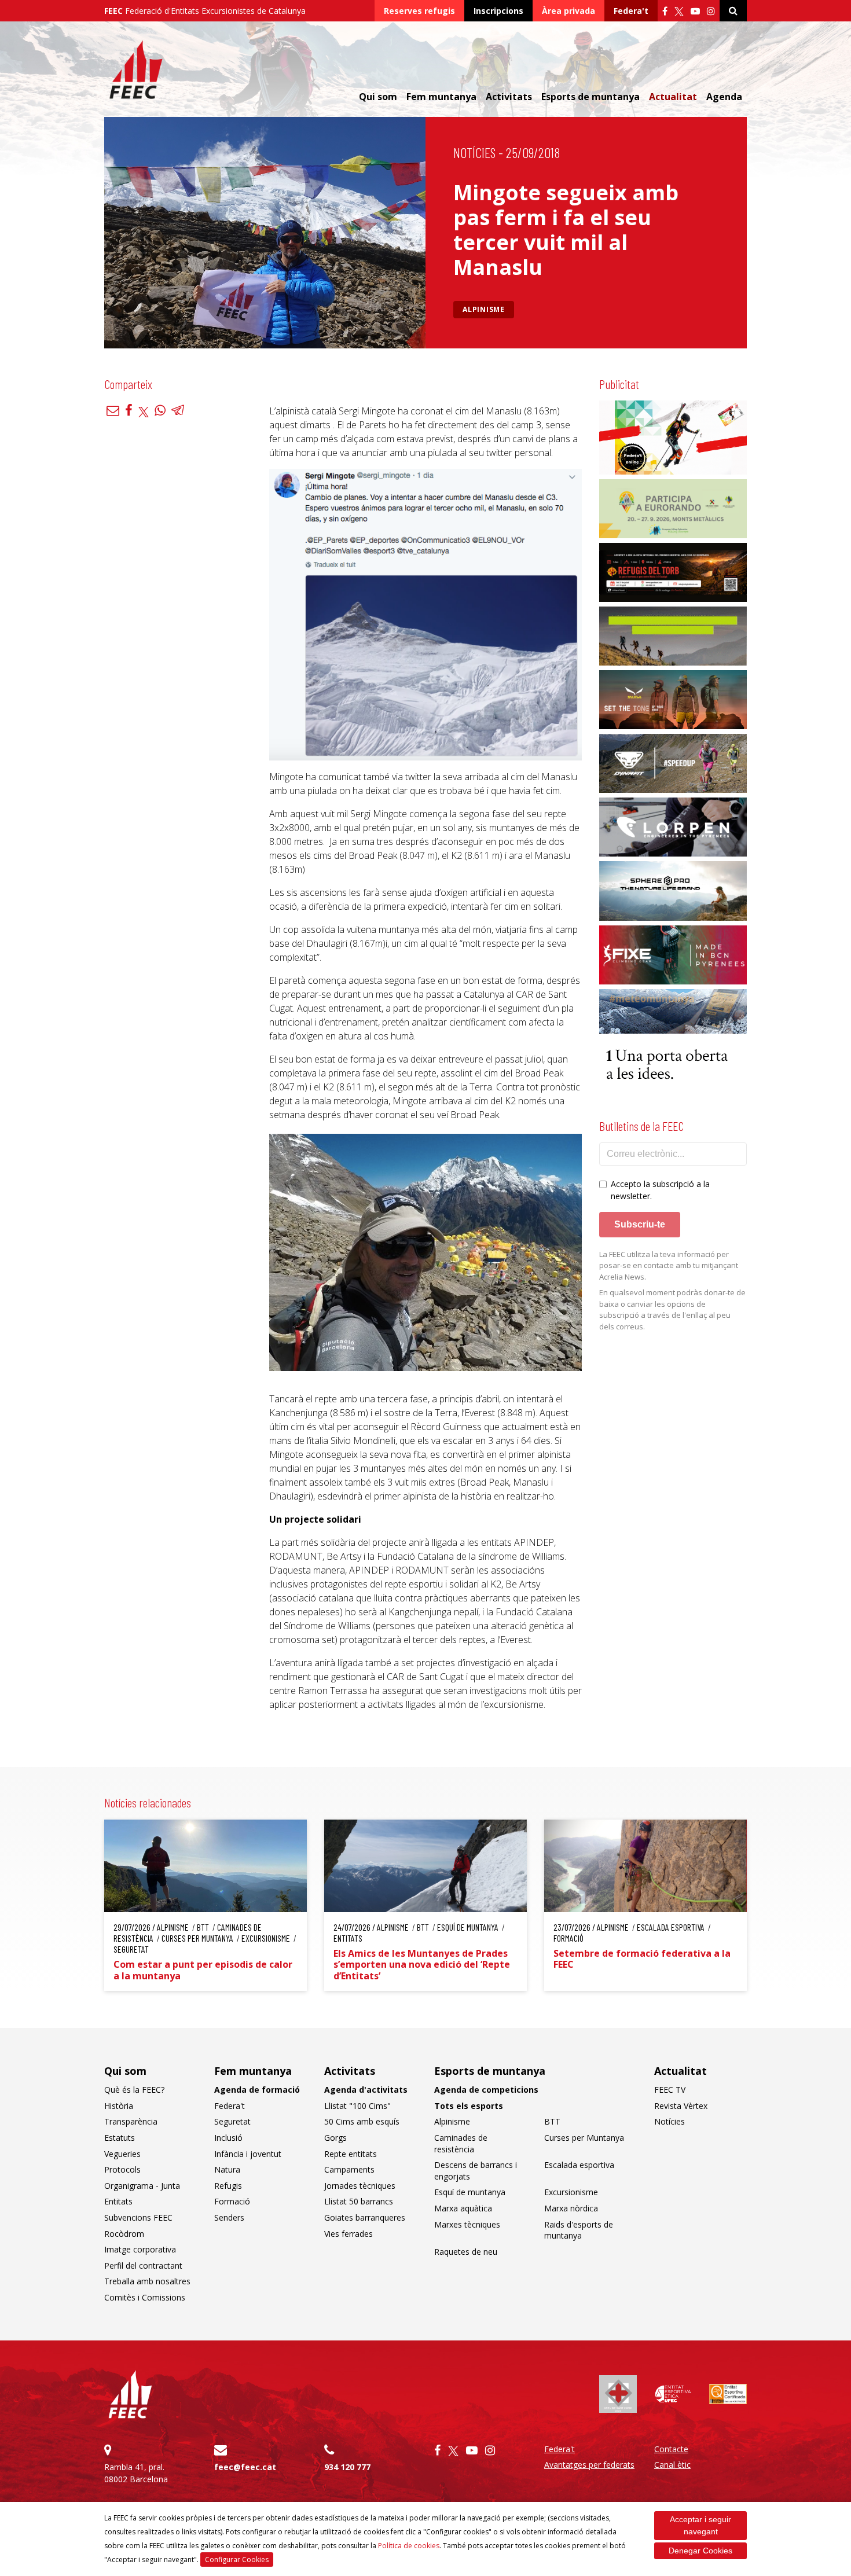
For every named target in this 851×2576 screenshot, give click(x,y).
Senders (229, 2217)
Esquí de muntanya (470, 2192)
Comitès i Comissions (145, 2297)
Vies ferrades (349, 2234)
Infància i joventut (248, 2154)
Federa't (631, 11)
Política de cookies (409, 2546)
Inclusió (228, 2138)
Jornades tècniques (360, 2186)
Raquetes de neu (466, 2252)
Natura (227, 2169)
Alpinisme (484, 309)
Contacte (671, 2449)
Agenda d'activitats (366, 2090)
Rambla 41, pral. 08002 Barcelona (136, 2473)
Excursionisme (571, 2192)
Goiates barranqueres (365, 2217)
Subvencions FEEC (138, 2217)
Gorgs (335, 2138)
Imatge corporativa (140, 2249)
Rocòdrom (124, 2234)
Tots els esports (469, 2106)
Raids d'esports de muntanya (579, 2230)
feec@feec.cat (245, 2467)
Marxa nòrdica (571, 2208)
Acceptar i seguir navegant (700, 2525)
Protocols (122, 2169)
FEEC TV (670, 2090)
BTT (552, 2121)
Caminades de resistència (461, 2143)
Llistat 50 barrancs (359, 2201)
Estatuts (120, 2138)
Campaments (349, 2169)
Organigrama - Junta (142, 2186)
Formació (232, 2201)
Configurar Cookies (237, 2560)
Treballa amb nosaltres (147, 2281)
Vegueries (122, 2154)
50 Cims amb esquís (362, 2121)
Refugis (228, 2186)
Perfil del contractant (143, 2266)
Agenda (724, 97)
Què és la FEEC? (134, 2090)
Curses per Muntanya (584, 2138)
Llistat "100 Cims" (357, 2106)
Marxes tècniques (467, 2224)
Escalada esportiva (579, 2165)
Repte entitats (351, 2154)
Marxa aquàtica (463, 2208)
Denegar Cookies (700, 2551)
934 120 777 (347, 2467)
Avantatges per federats (589, 2465)
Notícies (474, 152)
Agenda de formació (257, 2090)
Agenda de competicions (486, 2090)
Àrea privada (568, 11)
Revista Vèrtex (681, 2106)
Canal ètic (672, 2465)
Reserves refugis (419, 11)
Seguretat (232, 2121)
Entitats (118, 2201)
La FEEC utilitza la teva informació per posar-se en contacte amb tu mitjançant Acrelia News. (669, 1265)
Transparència (131, 2121)
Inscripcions (498, 11)
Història (119, 2106)
